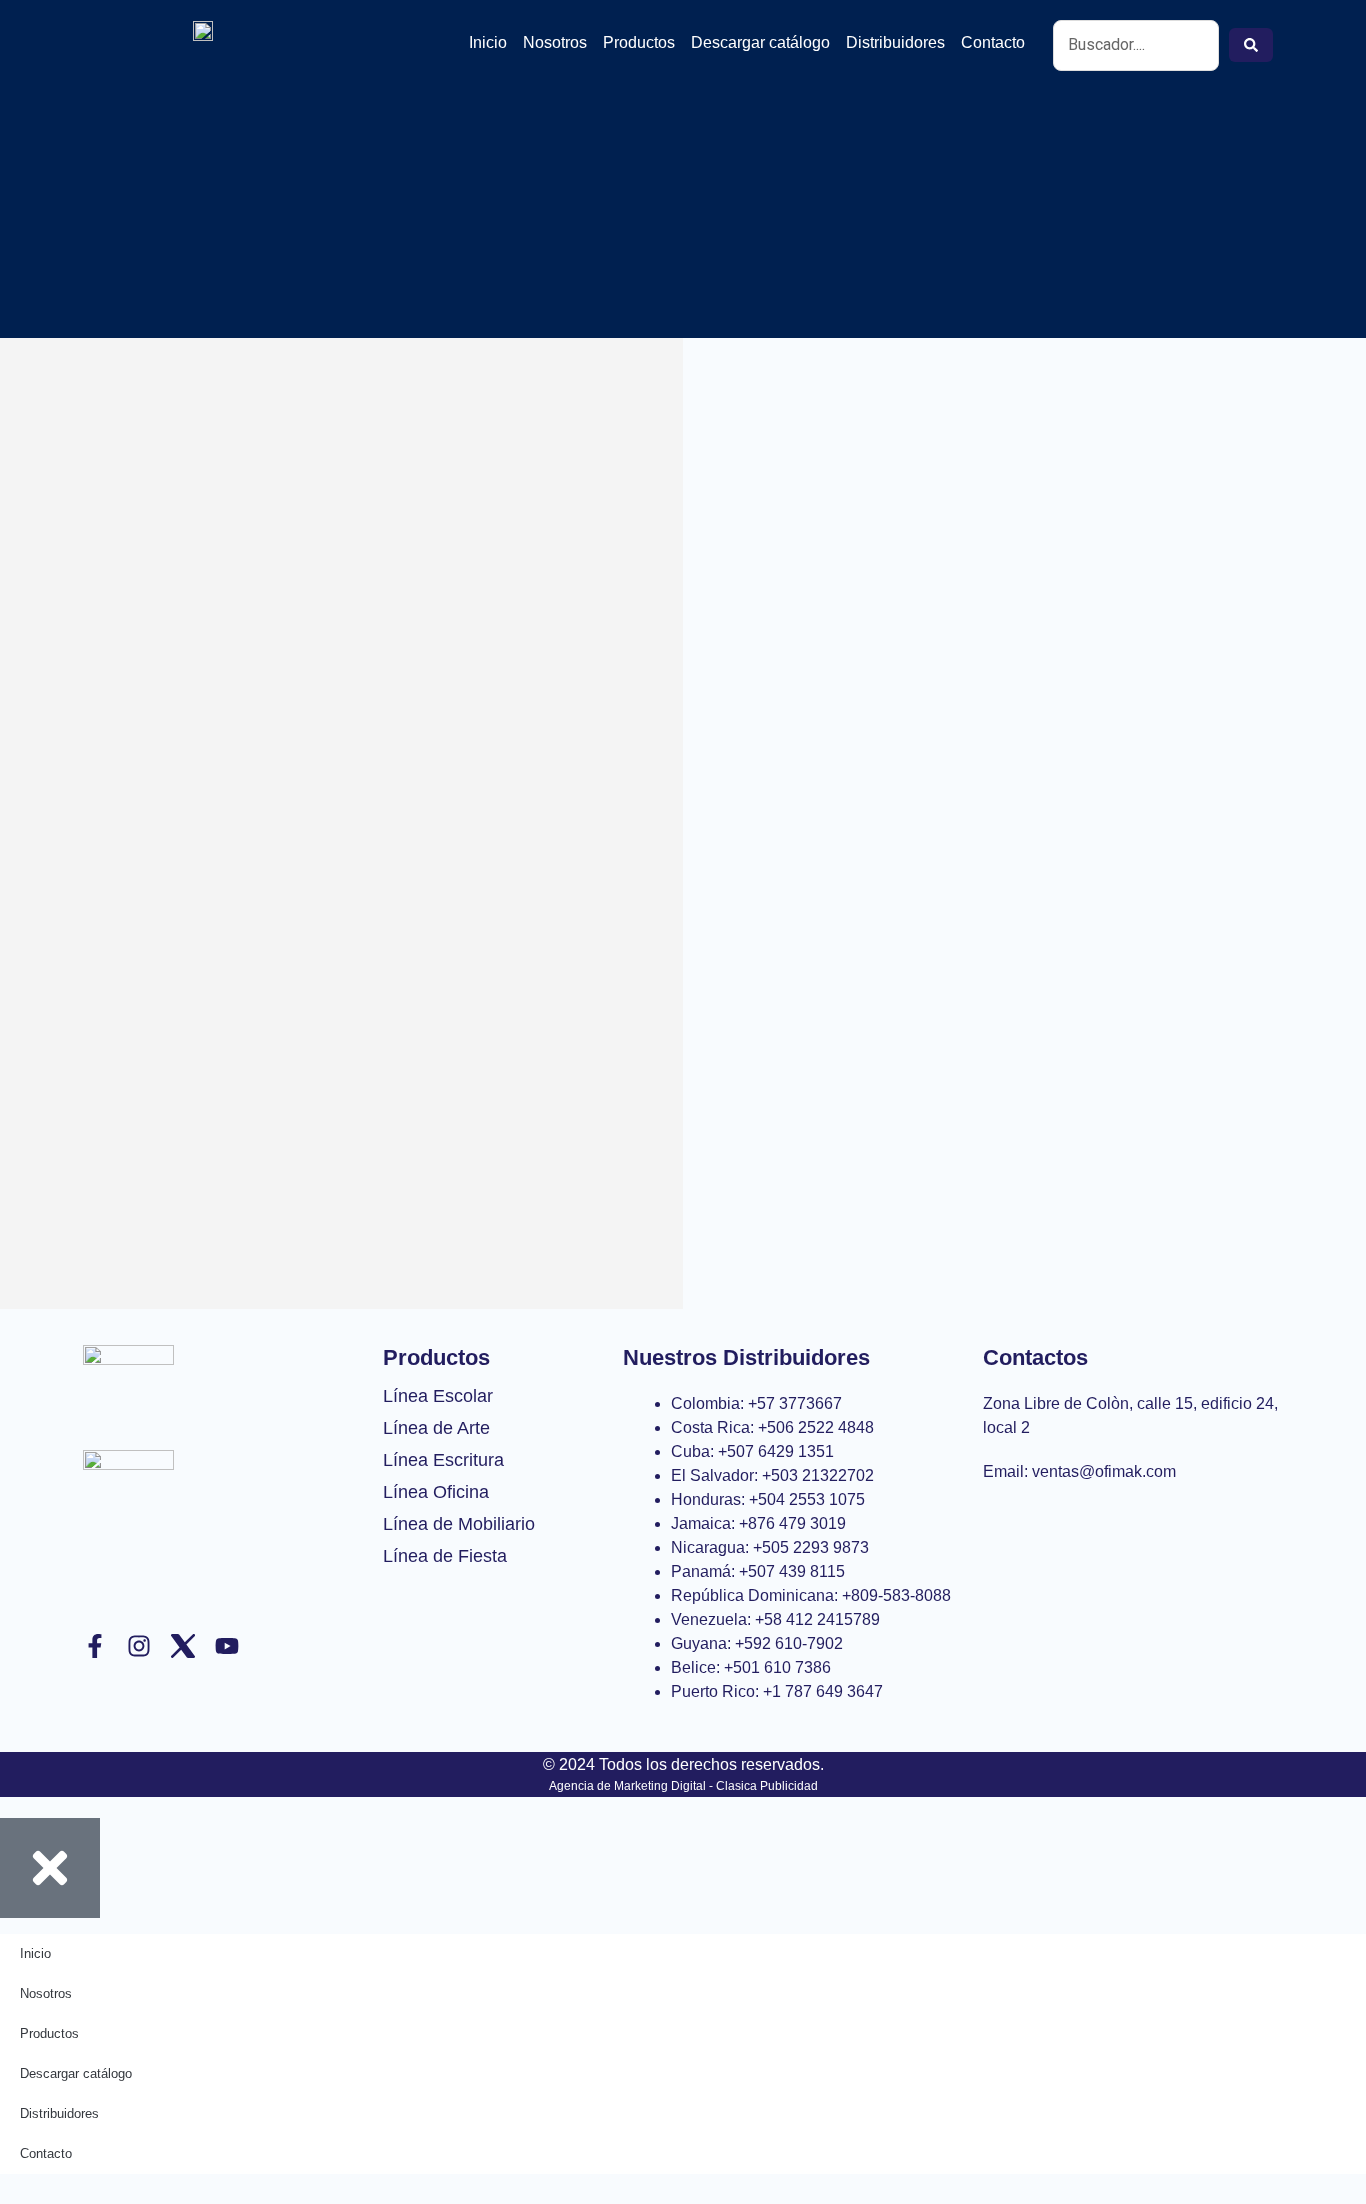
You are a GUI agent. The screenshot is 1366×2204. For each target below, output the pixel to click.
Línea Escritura (443, 1460)
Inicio (488, 42)
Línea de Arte (436, 1428)
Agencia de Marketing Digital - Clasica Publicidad (683, 1786)
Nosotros (555, 42)
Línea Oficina (436, 1492)
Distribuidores (895, 42)
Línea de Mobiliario (459, 1524)
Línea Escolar (438, 1396)
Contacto (993, 42)
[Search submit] (1251, 45)
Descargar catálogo (760, 42)
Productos (639, 42)
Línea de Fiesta (445, 1556)
